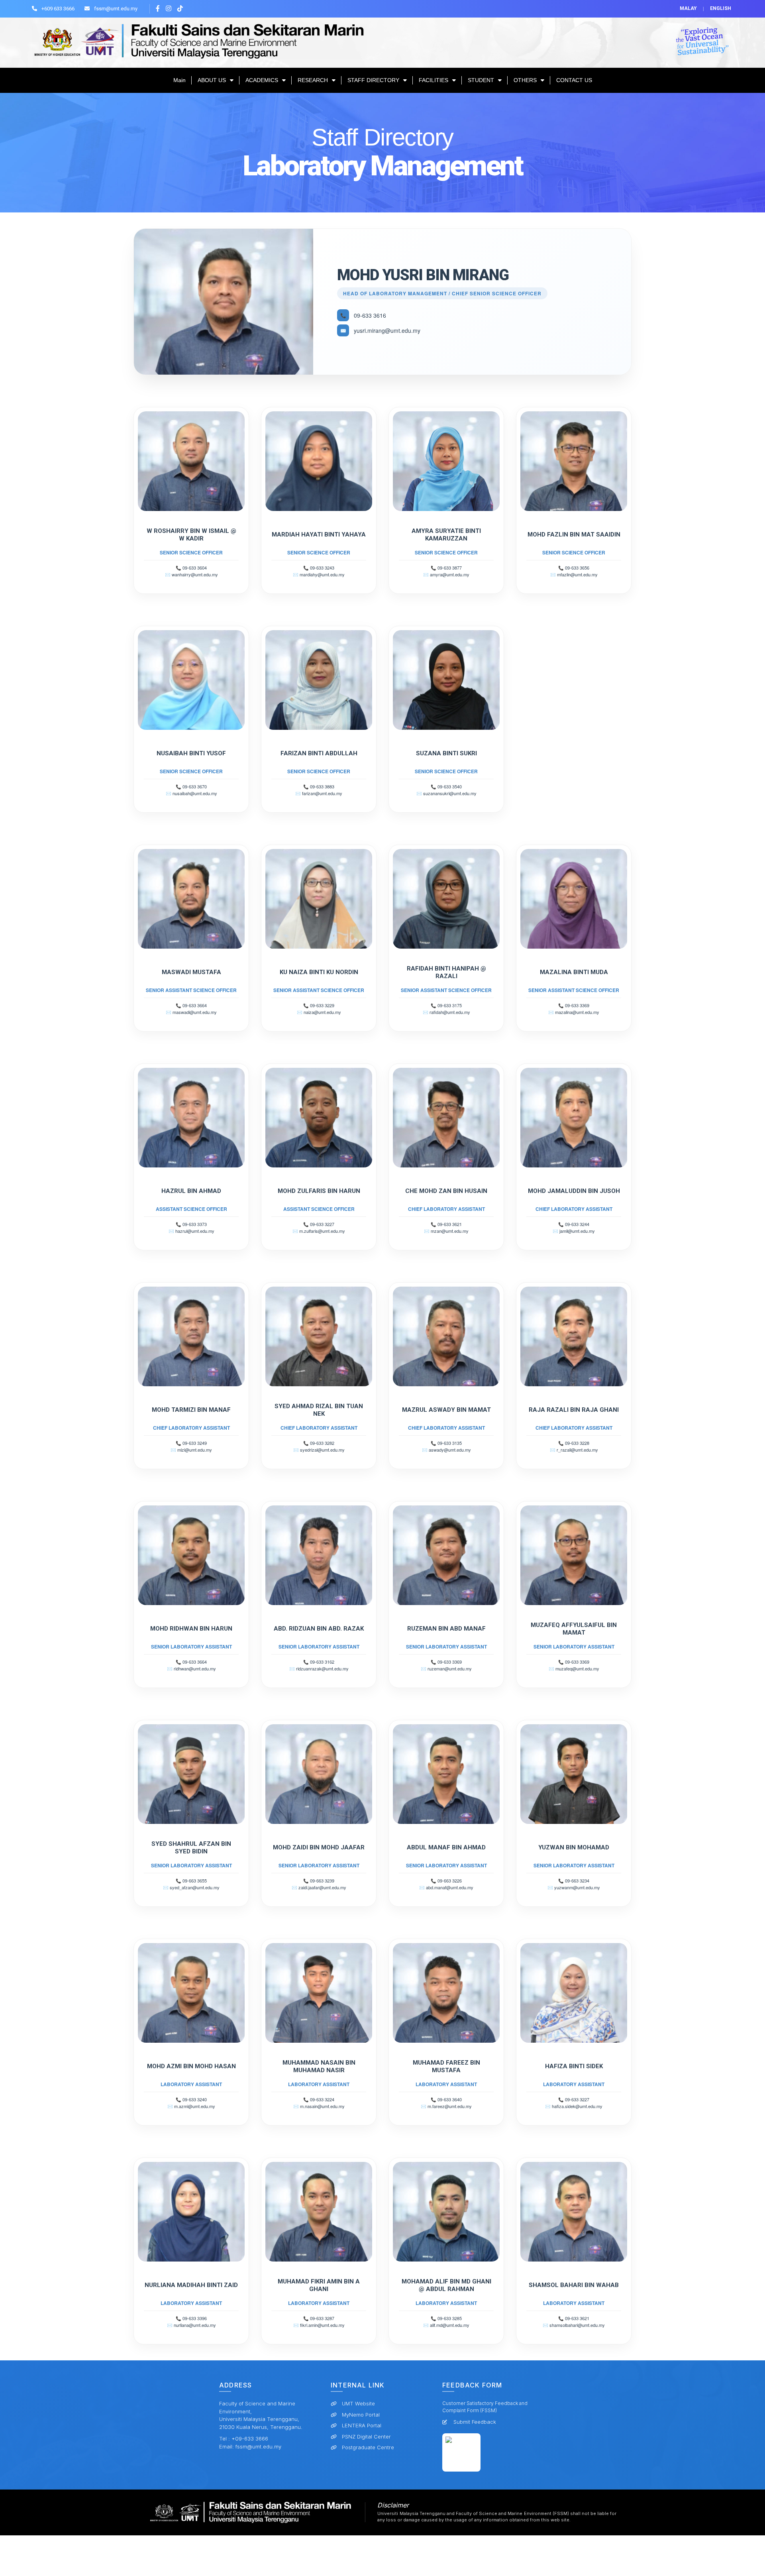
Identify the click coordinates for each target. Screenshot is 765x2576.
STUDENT (481, 80)
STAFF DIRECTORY (373, 80)
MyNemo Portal (361, 2415)
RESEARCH (313, 80)
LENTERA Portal (362, 2425)
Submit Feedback (475, 2422)
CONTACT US (574, 80)
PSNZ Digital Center (366, 2436)
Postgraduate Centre (368, 2447)
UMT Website (358, 2403)
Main (179, 80)
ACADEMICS (262, 80)
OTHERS (525, 80)
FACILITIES (433, 80)
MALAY (688, 8)
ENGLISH (721, 8)
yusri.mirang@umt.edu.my (387, 330)
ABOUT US (212, 80)
